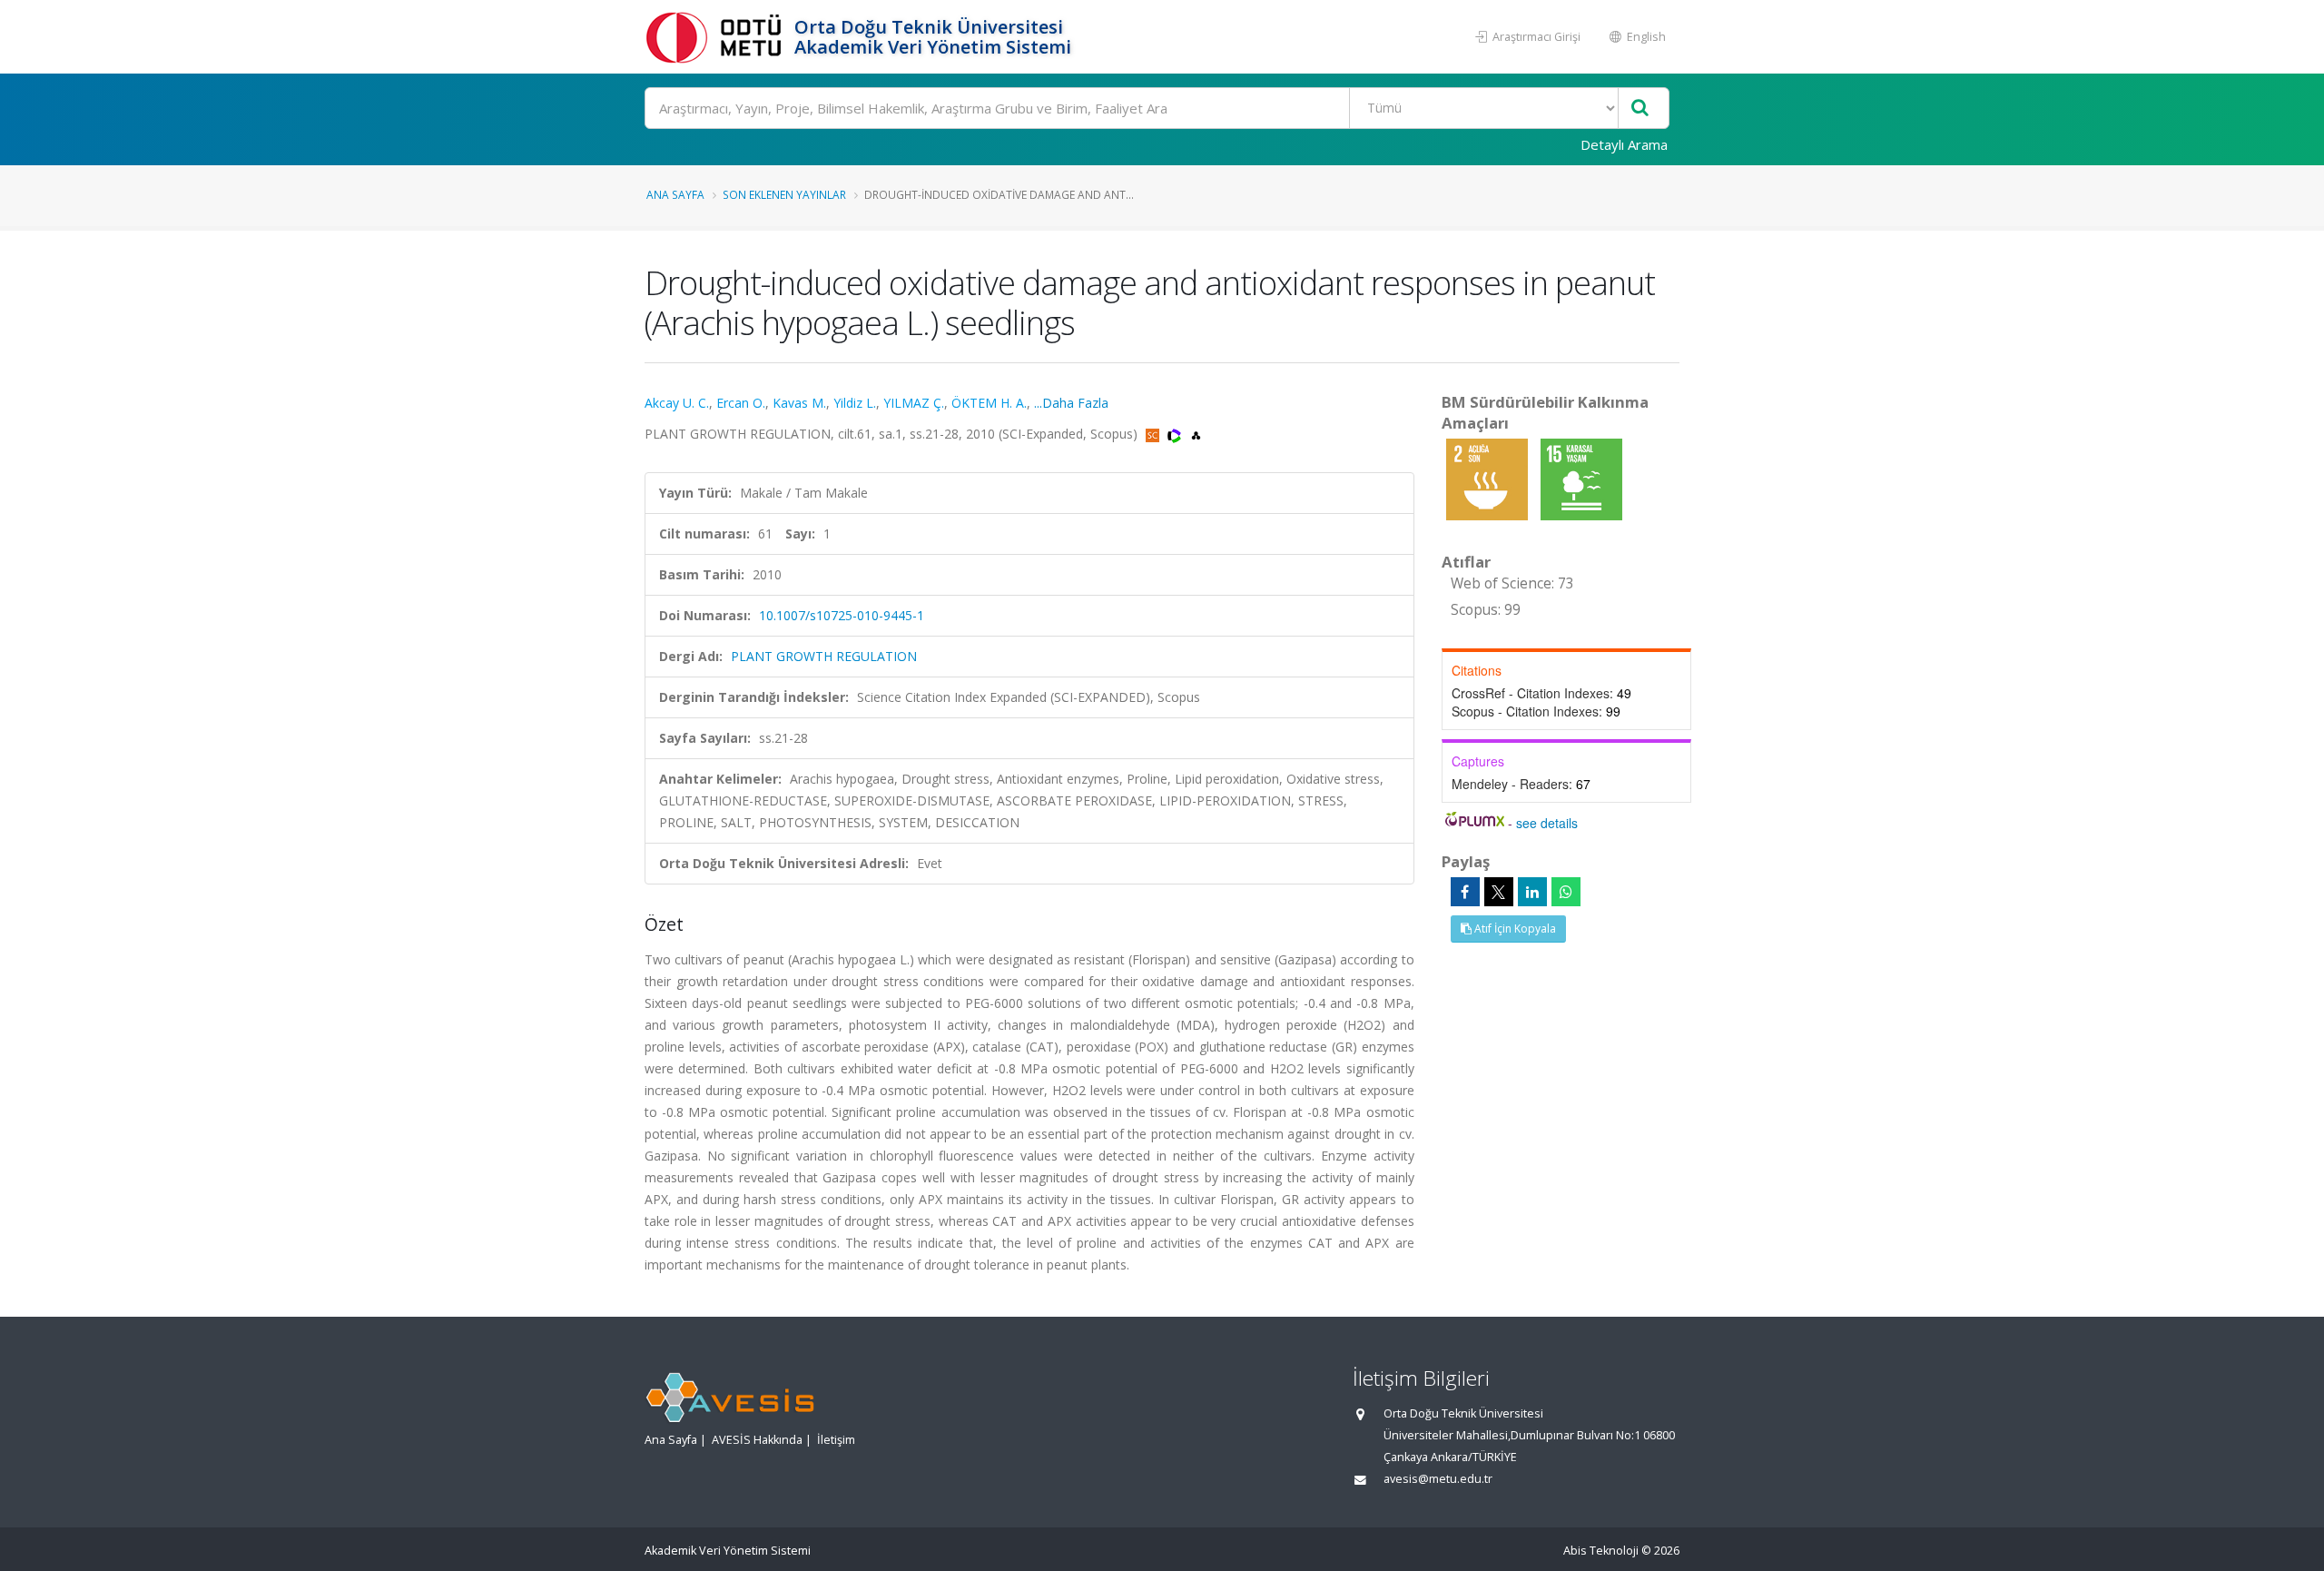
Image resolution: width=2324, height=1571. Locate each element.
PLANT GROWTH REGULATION (824, 656)
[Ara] (1640, 109)
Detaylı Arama (1624, 144)
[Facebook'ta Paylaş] (1465, 892)
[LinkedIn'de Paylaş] (1532, 892)
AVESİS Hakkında (757, 1440)
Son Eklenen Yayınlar (784, 194)
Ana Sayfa (675, 194)
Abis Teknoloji (1601, 1551)
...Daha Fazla (1071, 403)
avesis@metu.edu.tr (1438, 1479)
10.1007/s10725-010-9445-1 (842, 615)
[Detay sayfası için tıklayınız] (1489, 478)
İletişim (836, 1440)
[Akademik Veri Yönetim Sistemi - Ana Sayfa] (717, 37)
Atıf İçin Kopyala (1514, 929)
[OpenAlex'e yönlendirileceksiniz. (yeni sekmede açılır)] (1196, 434)
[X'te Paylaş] (1499, 892)
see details (1547, 823)
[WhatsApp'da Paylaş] (1566, 892)
